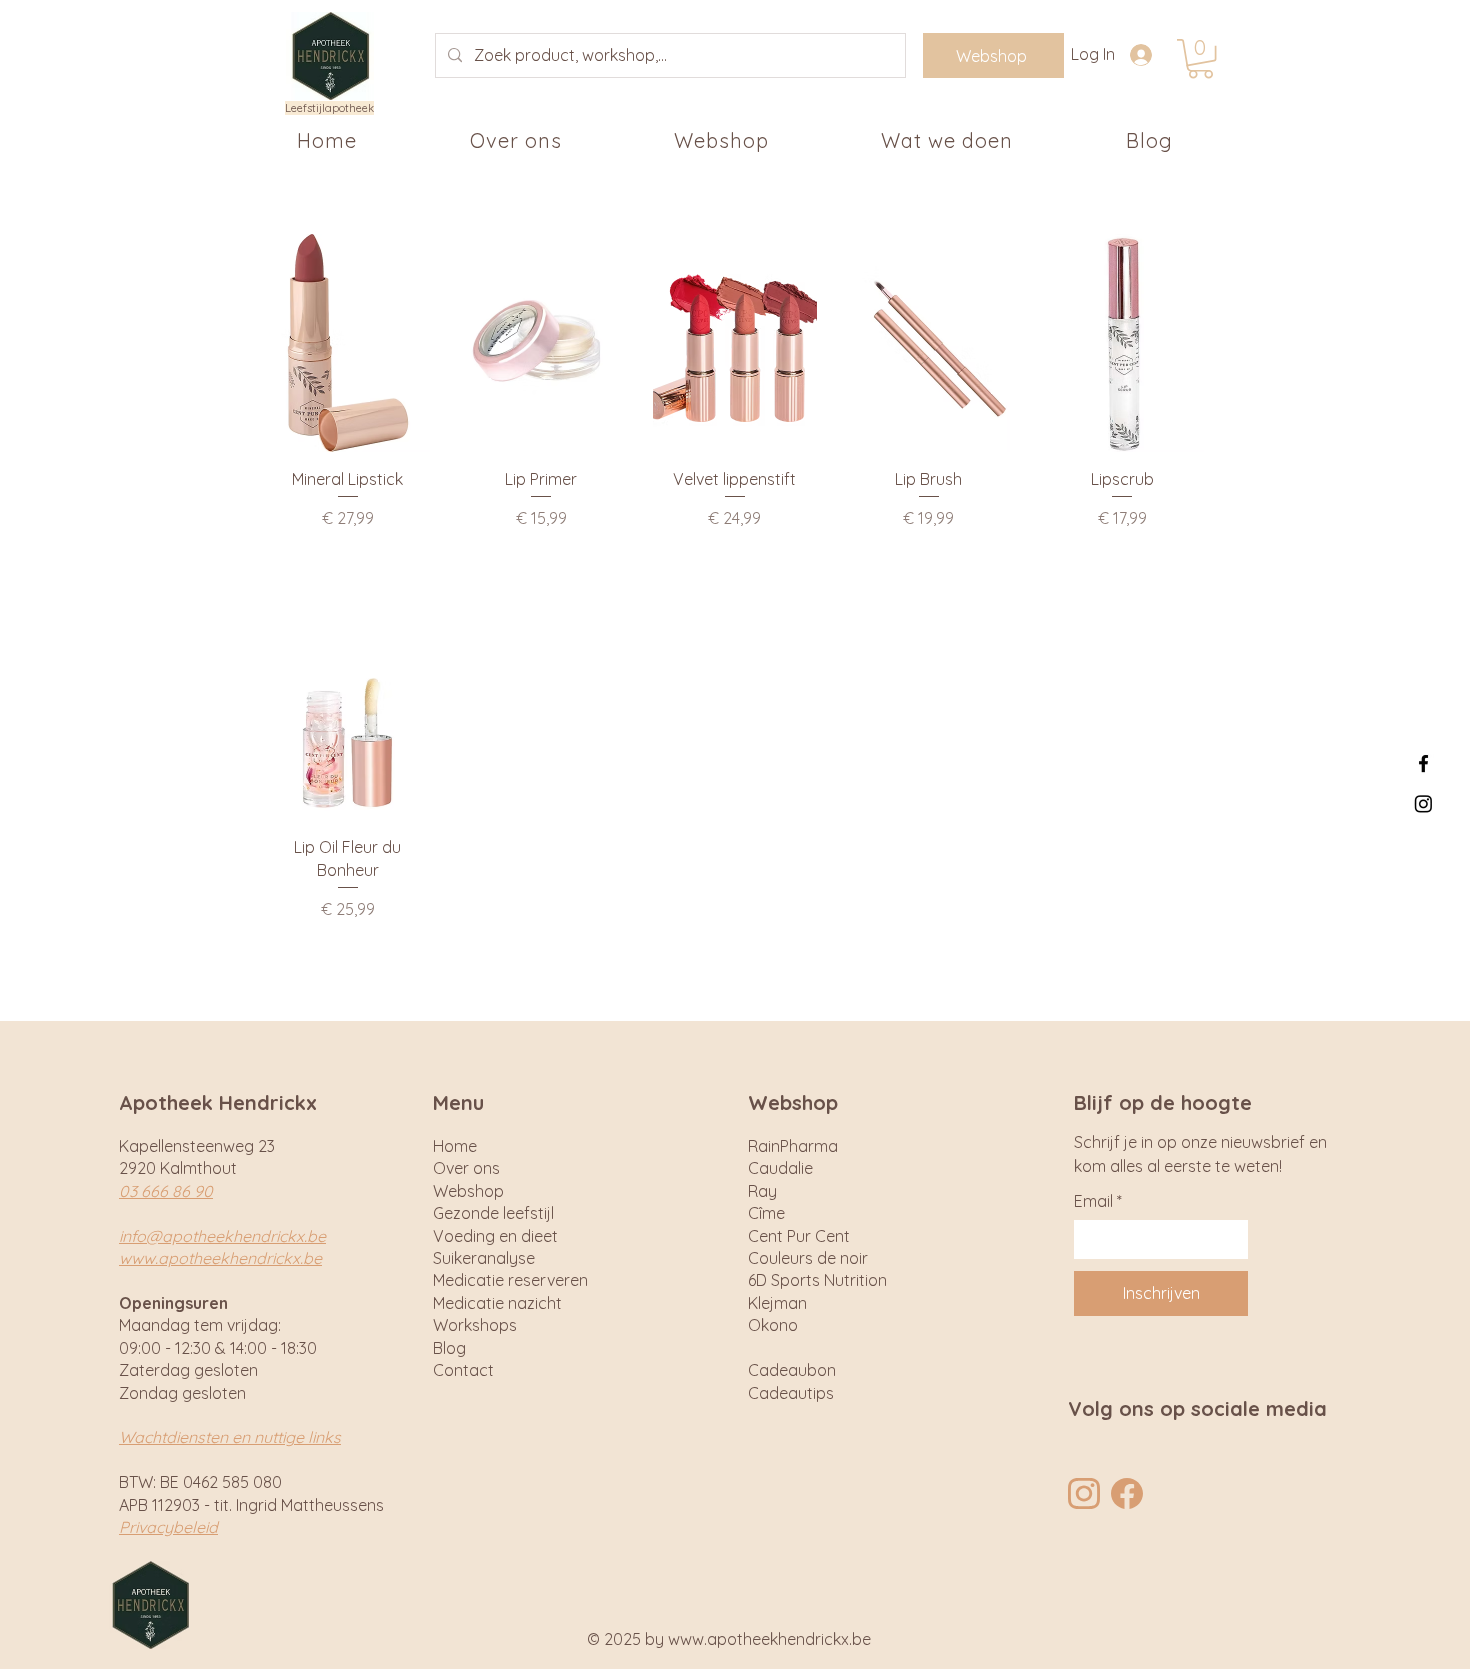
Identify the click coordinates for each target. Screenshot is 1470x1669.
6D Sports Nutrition (817, 1280)
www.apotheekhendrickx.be (220, 1258)
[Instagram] (1423, 803)
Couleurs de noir (808, 1258)
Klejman (777, 1303)
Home (455, 1146)
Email (1098, 1201)
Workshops (475, 1325)
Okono (773, 1325)
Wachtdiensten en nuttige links (230, 1437)
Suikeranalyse (484, 1258)
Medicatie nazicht (497, 1303)
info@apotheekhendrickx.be (222, 1236)
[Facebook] (1423, 763)
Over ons (466, 1168)
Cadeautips (791, 1393)
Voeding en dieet (495, 1236)
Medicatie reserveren (510, 1280)
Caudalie (780, 1168)
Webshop (468, 1191)
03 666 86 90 (166, 1191)
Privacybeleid (168, 1527)
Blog (449, 1348)
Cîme (766, 1213)
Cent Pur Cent (799, 1236)
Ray (762, 1191)
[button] (1200, 58)
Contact (463, 1370)
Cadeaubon (792, 1370)
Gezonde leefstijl (493, 1213)
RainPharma (793, 1146)
